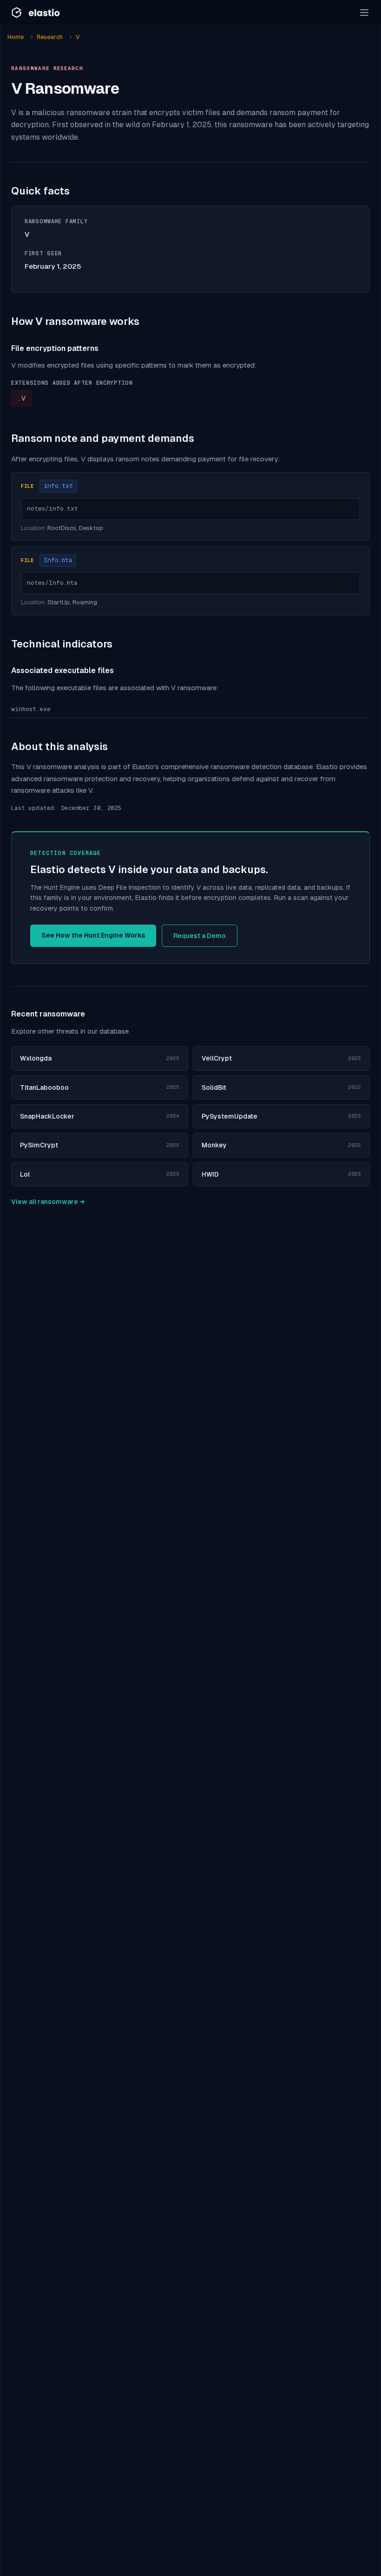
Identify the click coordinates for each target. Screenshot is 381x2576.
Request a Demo (200, 936)
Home (16, 37)
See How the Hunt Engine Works (93, 935)
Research (50, 37)
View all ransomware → (48, 1202)
